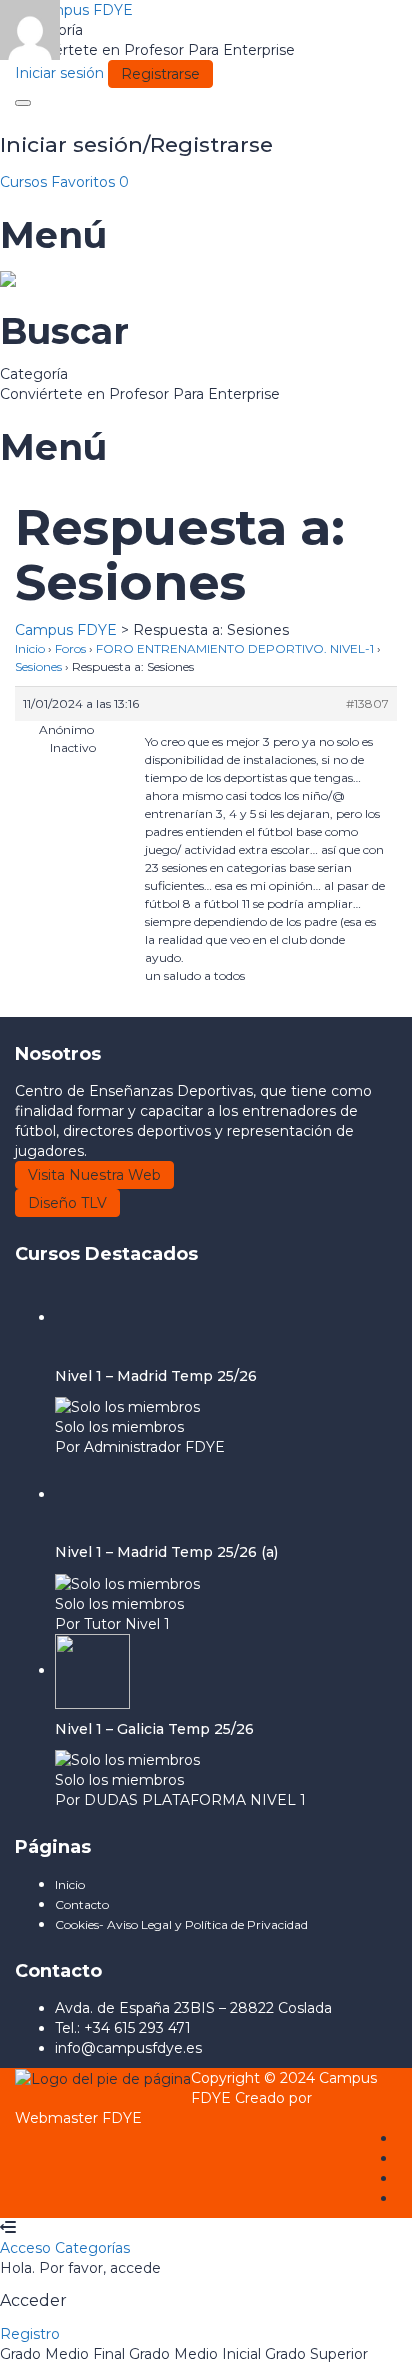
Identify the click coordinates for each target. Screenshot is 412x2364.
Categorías (92, 2248)
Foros (70, 648)
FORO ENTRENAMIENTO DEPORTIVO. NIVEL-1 (235, 648)
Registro (30, 2334)
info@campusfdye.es (128, 2048)
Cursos (25, 182)
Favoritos (90, 182)
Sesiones (38, 666)
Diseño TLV (67, 1203)
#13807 (367, 703)
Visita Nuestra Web (94, 1175)
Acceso (27, 2248)
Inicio (30, 648)
